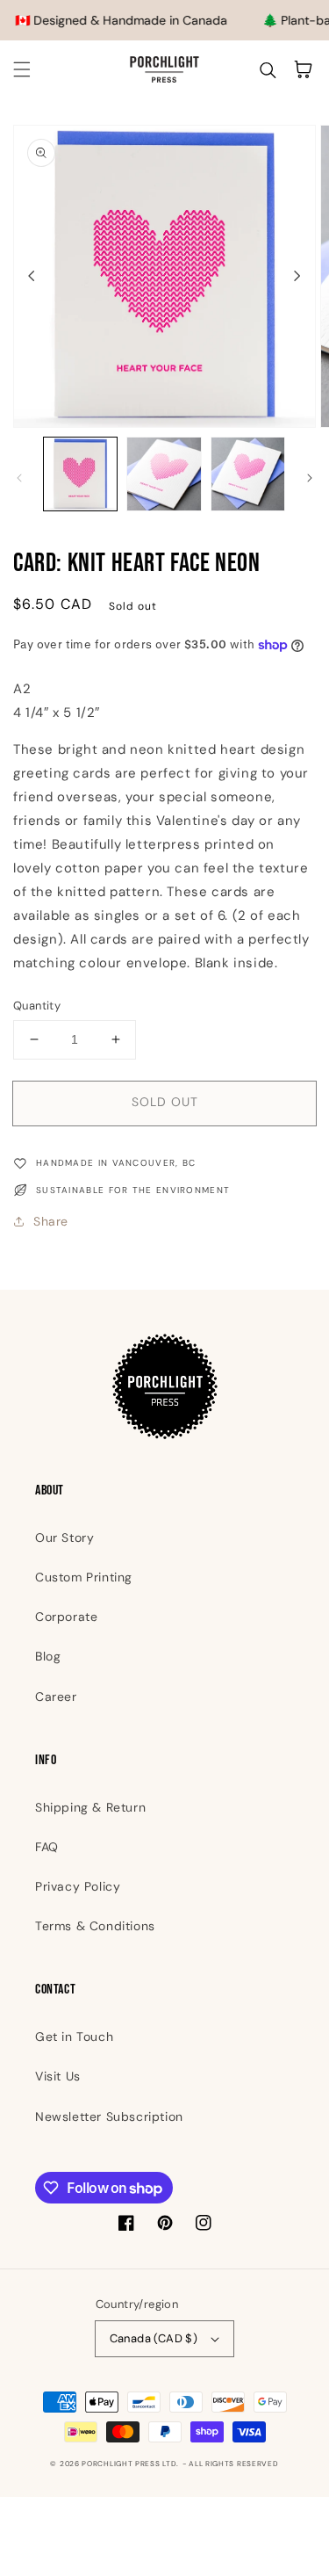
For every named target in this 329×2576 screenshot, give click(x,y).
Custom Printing (84, 1577)
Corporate (66, 1617)
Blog (48, 1656)
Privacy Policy (78, 1886)
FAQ (47, 1847)
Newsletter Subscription (109, 2117)
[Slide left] (32, 276)
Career (56, 1697)
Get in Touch (74, 2037)
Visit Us (58, 2076)
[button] (22, 69)
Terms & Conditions (95, 1926)
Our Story (64, 1538)
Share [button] (51, 1221)
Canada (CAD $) (154, 2338)
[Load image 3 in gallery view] (248, 474)
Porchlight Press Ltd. (130, 2464)
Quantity (37, 1006)
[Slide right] (297, 276)
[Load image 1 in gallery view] (80, 474)
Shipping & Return (90, 1807)
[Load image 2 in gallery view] (164, 474)
